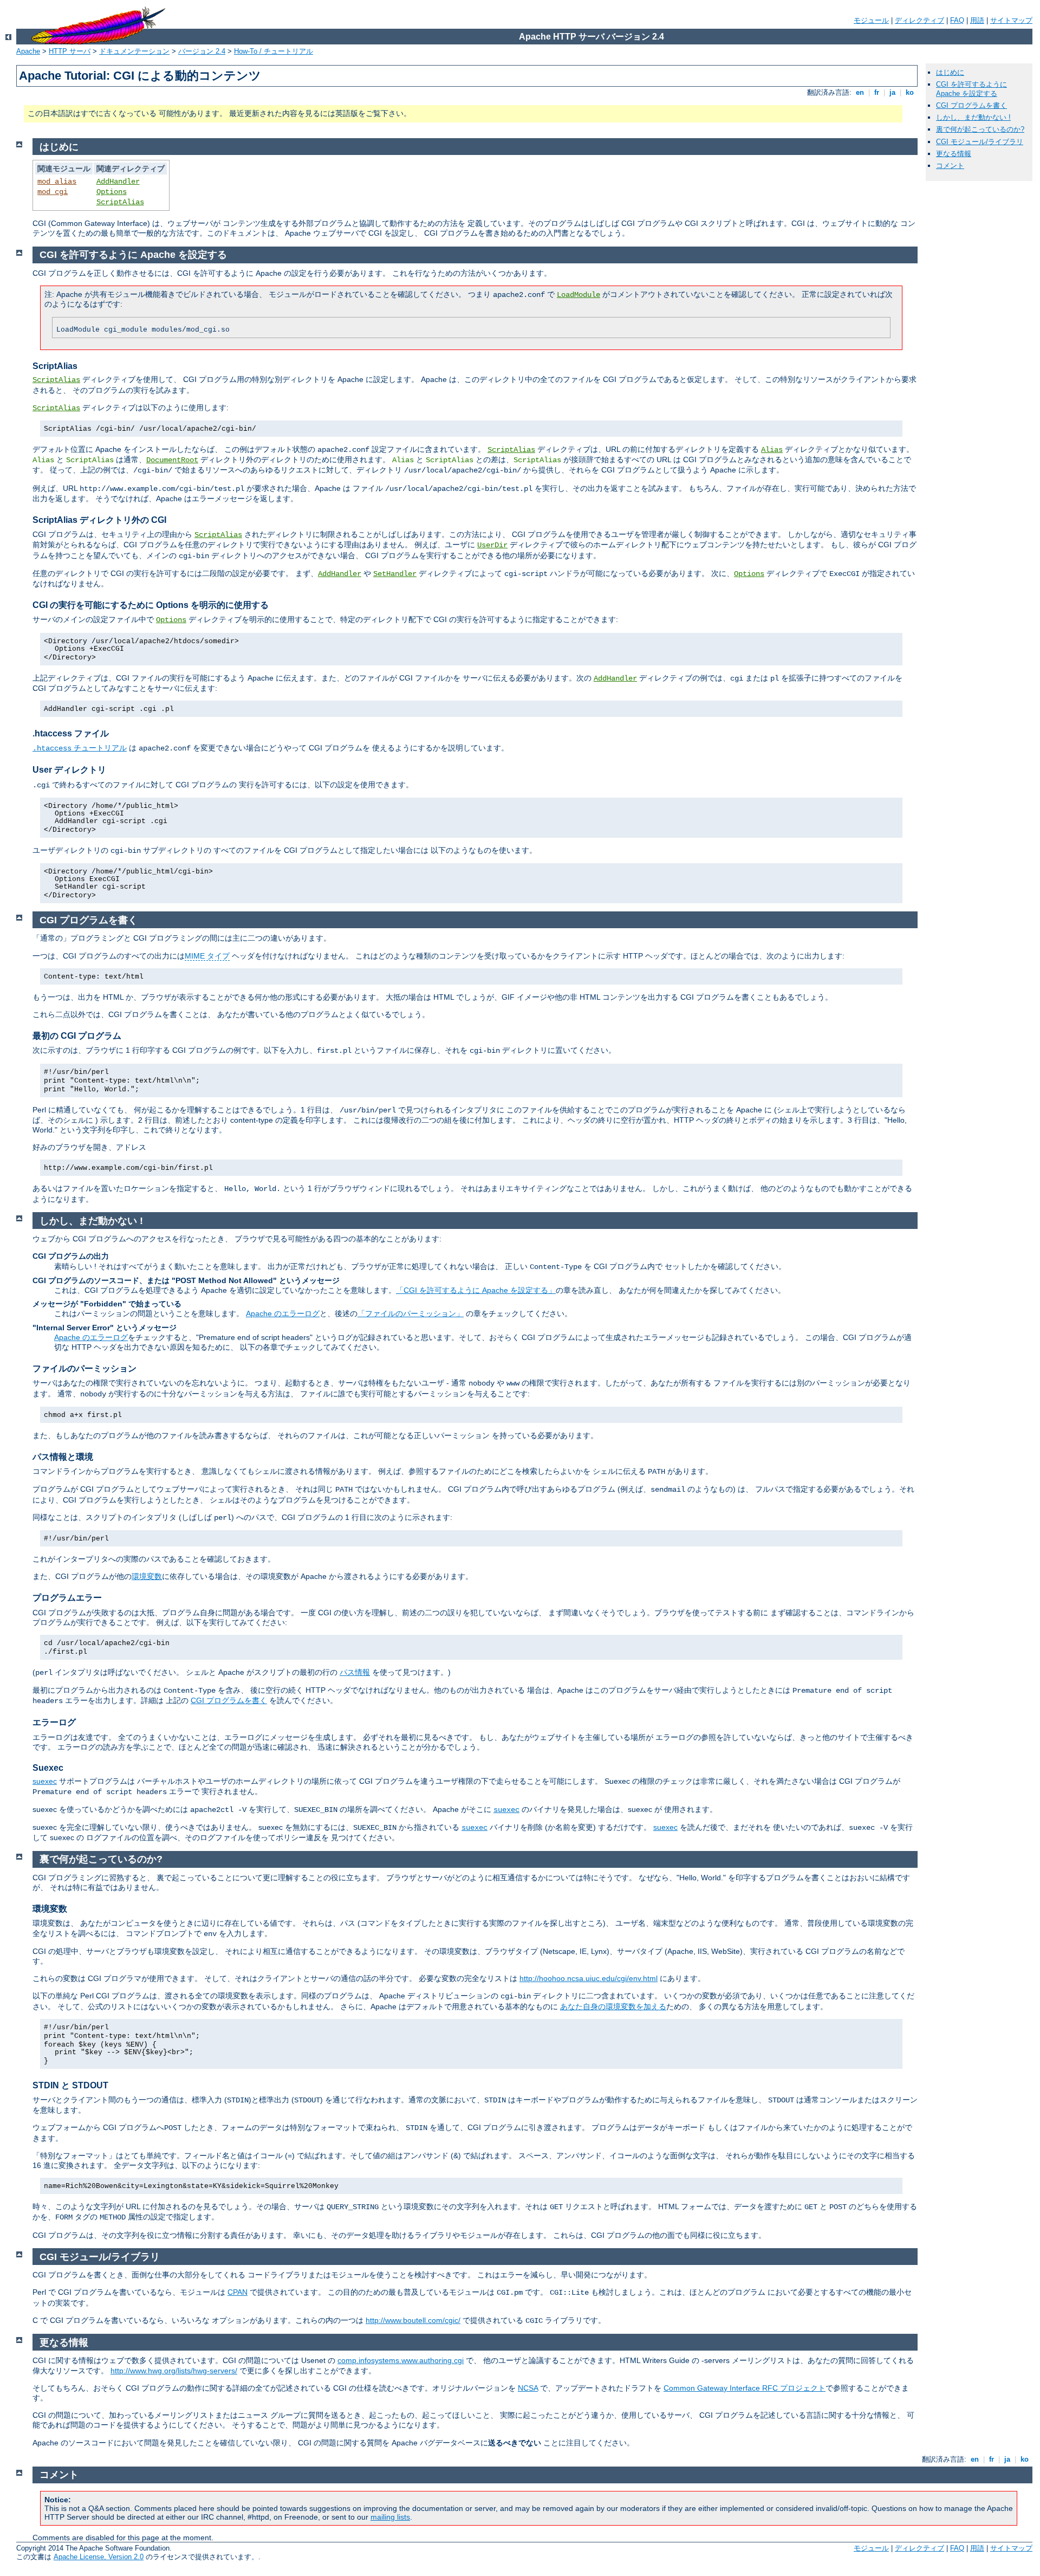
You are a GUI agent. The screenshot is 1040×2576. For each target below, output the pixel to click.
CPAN (238, 2292)
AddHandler (118, 182)
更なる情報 (954, 154)
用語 (977, 20)
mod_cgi (53, 192)
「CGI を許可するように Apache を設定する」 (476, 1290)
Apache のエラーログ (283, 1313)
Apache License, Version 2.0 (99, 2557)
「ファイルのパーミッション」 (411, 1313)
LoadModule (578, 295)
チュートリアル (80, 748)
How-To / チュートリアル (274, 51)
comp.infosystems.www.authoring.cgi (401, 2360)
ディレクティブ (919, 20)
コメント (950, 166)
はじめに (950, 72)
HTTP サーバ (70, 51)
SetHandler (395, 574)
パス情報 (355, 1672)
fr (877, 92)
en (860, 92)
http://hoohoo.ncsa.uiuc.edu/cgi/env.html (589, 1978)
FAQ (957, 20)
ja (892, 92)
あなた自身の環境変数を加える (613, 2007)
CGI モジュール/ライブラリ (980, 142)
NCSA (528, 2388)
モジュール (871, 20)
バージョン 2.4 (202, 51)
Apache (28, 51)
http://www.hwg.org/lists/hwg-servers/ (174, 2371)
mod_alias (57, 182)
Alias (772, 450)
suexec (45, 1781)
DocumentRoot (172, 460)
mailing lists (390, 2517)
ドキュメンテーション (134, 51)
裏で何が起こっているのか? (980, 129)
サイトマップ (1011, 20)
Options (112, 192)
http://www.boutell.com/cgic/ (413, 2320)
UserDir (492, 545)
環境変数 (147, 1576)
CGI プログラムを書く (971, 105)
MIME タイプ (207, 956)
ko (910, 92)
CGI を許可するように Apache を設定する (971, 89)
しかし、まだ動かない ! (973, 117)
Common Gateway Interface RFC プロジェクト (745, 2388)
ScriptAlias (120, 202)
